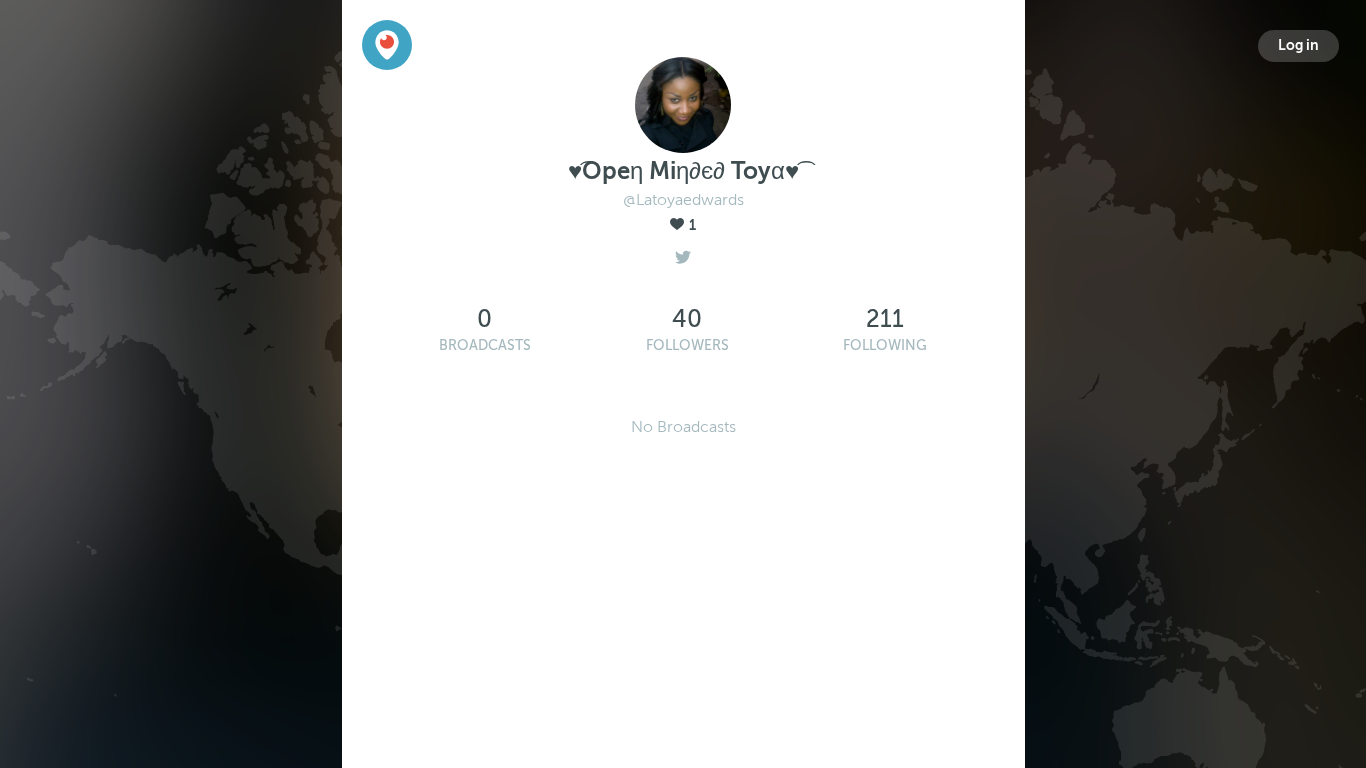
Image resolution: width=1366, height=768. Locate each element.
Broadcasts (485, 345)
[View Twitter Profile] (683, 252)
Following (885, 345)
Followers (687, 345)
